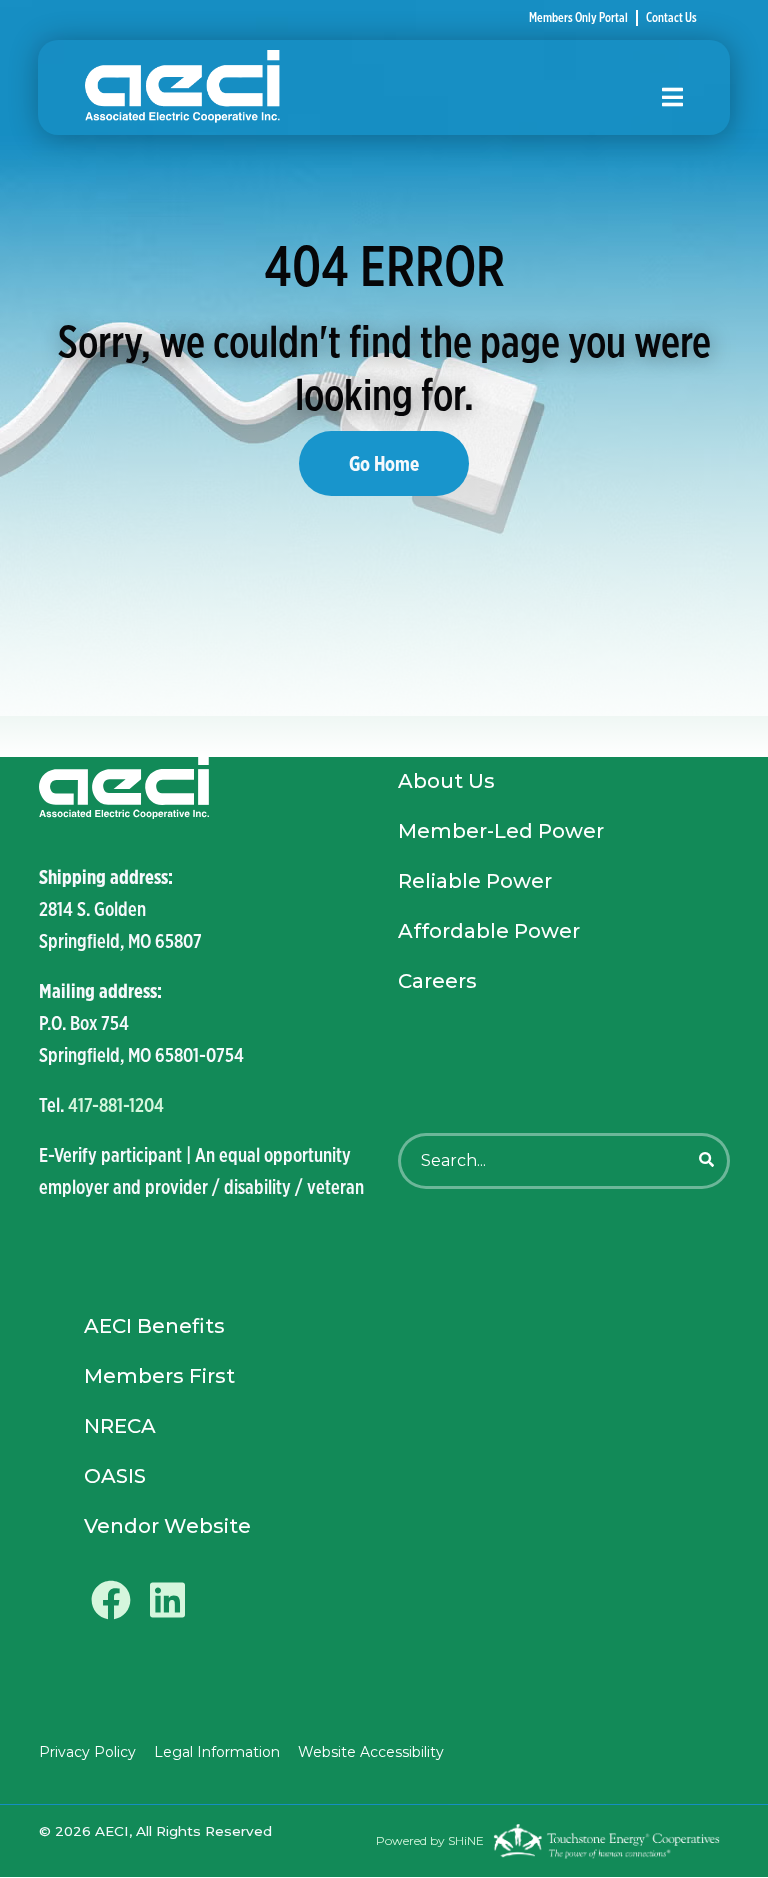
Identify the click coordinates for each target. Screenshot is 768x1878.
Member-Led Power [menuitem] (501, 831)
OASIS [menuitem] (115, 1476)
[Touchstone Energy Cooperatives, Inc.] (606, 1841)
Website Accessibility (371, 1752)
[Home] (358, 87)
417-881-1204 (116, 1104)
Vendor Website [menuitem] (167, 1526)
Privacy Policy (87, 1752)
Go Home (384, 463)
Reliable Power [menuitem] (475, 881)
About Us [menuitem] (446, 781)
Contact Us (671, 18)
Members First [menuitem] (159, 1376)
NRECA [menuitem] (120, 1426)
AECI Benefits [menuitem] (154, 1326)
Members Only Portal (578, 18)
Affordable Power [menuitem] (489, 931)
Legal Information (217, 1752)
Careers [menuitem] (437, 981)
